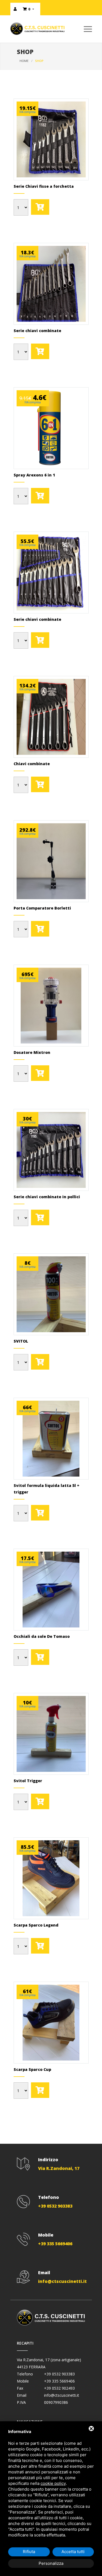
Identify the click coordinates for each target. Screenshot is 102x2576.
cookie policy (53, 2483)
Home (24, 61)
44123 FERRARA (31, 2367)
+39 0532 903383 (59, 2374)
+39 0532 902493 (59, 2388)
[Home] (42, 33)
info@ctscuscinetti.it (62, 2395)
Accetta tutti (73, 2552)
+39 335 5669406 (59, 2381)
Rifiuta (29, 2552)
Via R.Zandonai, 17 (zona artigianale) (49, 2360)
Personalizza (51, 2563)
